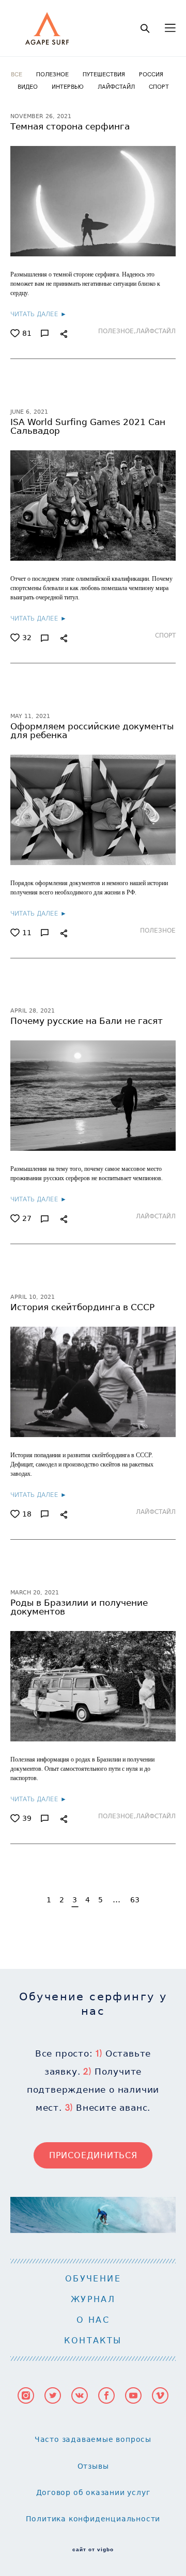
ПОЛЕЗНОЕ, (117, 331)
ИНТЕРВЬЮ (68, 86)
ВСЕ (17, 74)
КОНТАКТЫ (93, 2341)
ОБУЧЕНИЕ (93, 2279)
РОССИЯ (151, 74)
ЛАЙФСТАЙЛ (117, 86)
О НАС (93, 2320)
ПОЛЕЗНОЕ (53, 74)
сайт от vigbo (93, 2550)
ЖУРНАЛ (93, 2299)
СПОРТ (159, 86)
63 (135, 1900)
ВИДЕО (28, 86)
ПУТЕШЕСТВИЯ (105, 74)
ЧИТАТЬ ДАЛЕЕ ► (38, 314)
